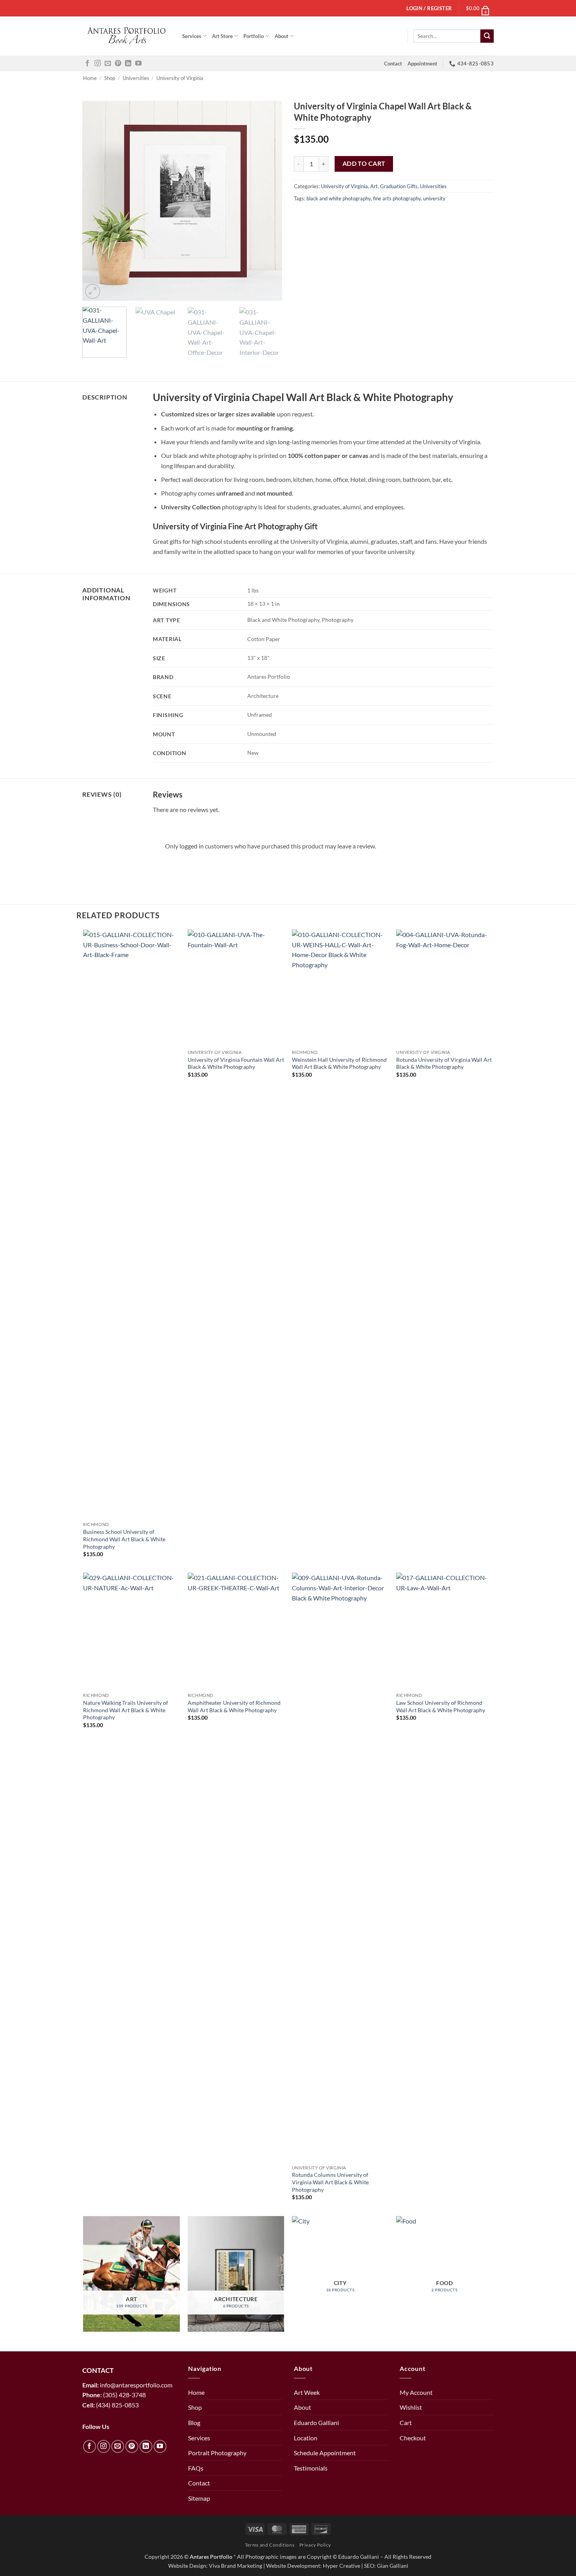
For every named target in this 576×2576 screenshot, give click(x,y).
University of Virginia (180, 78)
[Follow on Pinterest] (118, 64)
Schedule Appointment (325, 2453)
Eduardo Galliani (316, 2422)
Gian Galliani (393, 2566)
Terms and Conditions (270, 2545)
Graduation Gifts (399, 186)
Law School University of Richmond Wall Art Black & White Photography (441, 1706)
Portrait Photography (217, 2453)
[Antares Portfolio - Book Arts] (126, 36)
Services (192, 36)
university (434, 198)
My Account (416, 2392)
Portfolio (254, 36)
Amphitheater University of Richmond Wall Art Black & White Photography (234, 1706)
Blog (194, 2422)
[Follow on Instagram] (98, 64)
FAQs (196, 2468)
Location (306, 2438)
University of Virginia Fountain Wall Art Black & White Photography (236, 1063)
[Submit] (487, 36)
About (282, 36)
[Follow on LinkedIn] (128, 64)
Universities (136, 78)
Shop (110, 78)
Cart (406, 2422)
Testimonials (311, 2468)
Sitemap (199, 2498)
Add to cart (364, 163)
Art (374, 186)
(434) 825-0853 (118, 2405)
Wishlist (411, 2407)
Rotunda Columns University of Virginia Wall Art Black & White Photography (330, 2182)
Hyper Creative (341, 2566)
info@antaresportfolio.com (136, 2385)
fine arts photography (397, 198)
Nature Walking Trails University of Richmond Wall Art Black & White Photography (126, 1710)
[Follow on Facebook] (87, 64)
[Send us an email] (108, 64)
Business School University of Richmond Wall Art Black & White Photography (124, 1539)
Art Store (222, 36)
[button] (478, 8)
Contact (393, 64)
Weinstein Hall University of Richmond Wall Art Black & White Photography (339, 1063)
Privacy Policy (315, 2545)
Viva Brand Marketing (235, 2566)
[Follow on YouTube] (138, 64)
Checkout (413, 2438)
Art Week (307, 2392)
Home (90, 78)
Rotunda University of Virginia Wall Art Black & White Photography (444, 1063)
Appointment (422, 64)
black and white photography (339, 198)
